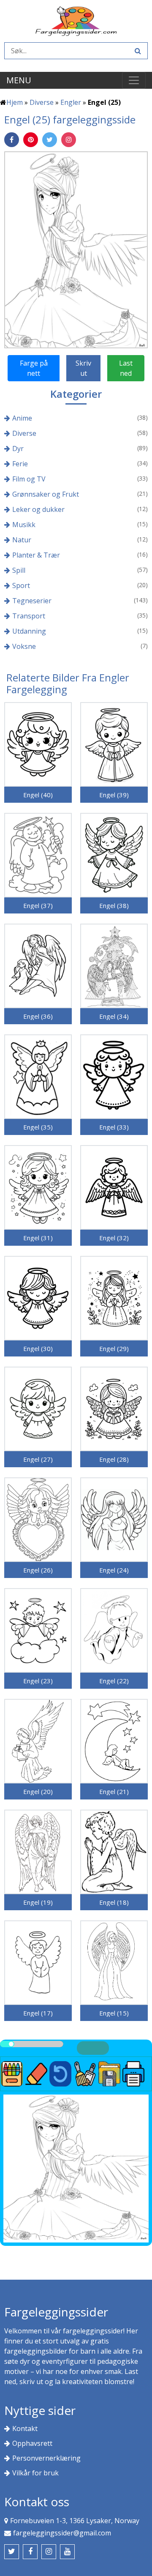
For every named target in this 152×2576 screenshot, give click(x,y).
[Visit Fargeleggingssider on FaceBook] (30, 2552)
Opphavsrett (32, 2443)
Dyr (18, 448)
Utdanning (29, 631)
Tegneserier (32, 601)
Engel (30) (38, 1348)
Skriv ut (83, 368)
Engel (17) (38, 2013)
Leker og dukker (38, 509)
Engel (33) (114, 1127)
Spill (19, 570)
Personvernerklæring (46, 2458)
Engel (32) (114, 1238)
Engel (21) (114, 1791)
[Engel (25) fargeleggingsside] (76, 249)
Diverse (42, 102)
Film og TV (29, 479)
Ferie (20, 464)
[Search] (137, 51)
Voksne (24, 646)
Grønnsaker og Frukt (46, 494)
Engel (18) (114, 1902)
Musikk (24, 525)
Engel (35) (38, 1127)
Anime (22, 418)
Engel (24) (114, 1570)
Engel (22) (114, 1681)
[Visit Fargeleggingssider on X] (12, 2552)
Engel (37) (38, 905)
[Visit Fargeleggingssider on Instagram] (49, 2552)
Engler (71, 102)
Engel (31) (38, 1238)
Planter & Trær (36, 555)
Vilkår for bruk (35, 2473)
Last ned (126, 368)
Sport (21, 585)
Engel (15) (114, 2013)
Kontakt (25, 2428)
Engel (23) (38, 1681)
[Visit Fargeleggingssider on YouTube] (67, 2552)
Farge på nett (34, 368)
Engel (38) (114, 905)
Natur (22, 540)
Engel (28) (114, 1459)
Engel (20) (38, 1791)
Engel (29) (114, 1348)
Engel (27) (38, 1459)
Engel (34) (114, 1016)
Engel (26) (38, 1570)
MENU (19, 80)
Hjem (15, 102)
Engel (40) (38, 795)
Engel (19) (38, 1902)
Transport (29, 616)
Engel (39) (114, 795)
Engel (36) (38, 1016)
